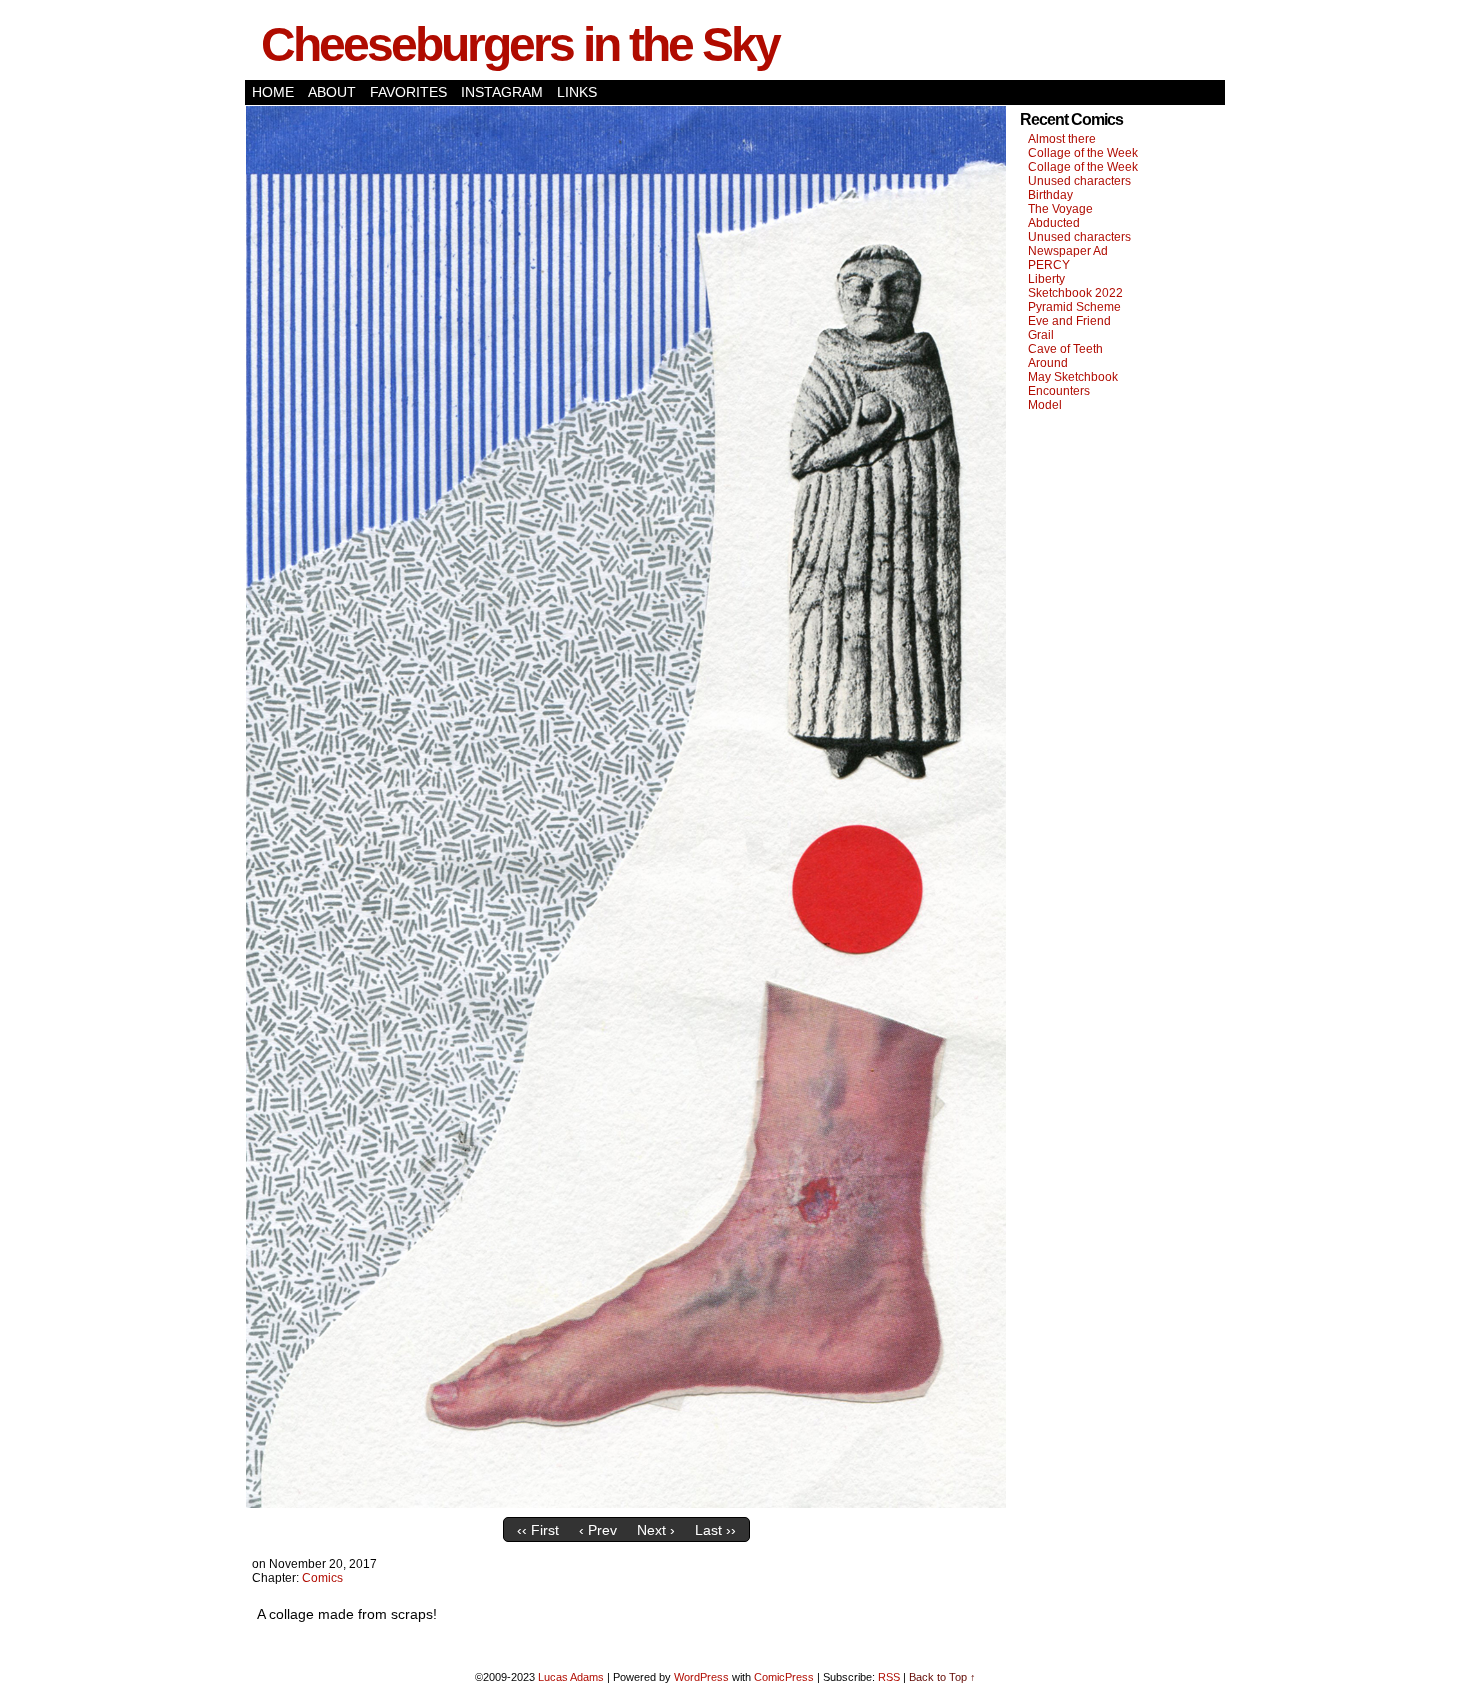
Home (273, 92)
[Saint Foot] (626, 1503)
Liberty (1046, 279)
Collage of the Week (1083, 153)
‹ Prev (598, 1530)
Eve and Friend (1069, 321)
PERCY (1049, 265)
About (332, 92)
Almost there (1062, 139)
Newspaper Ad (1068, 251)
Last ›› (715, 1530)
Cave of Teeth (1065, 349)
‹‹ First (538, 1530)
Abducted (1054, 223)
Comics (322, 1578)
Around (1048, 363)
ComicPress (784, 1677)
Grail (1041, 335)
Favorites (408, 92)
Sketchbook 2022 (1075, 293)
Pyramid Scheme (1074, 307)
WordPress (701, 1677)
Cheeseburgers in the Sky (520, 44)
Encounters (1059, 391)
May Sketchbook (1073, 377)
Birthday (1050, 195)
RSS (889, 1677)
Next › (656, 1530)
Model (1045, 405)
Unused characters (1079, 181)
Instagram (502, 92)
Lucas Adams (571, 1677)
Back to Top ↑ (942, 1677)
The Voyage (1060, 209)
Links (577, 92)
